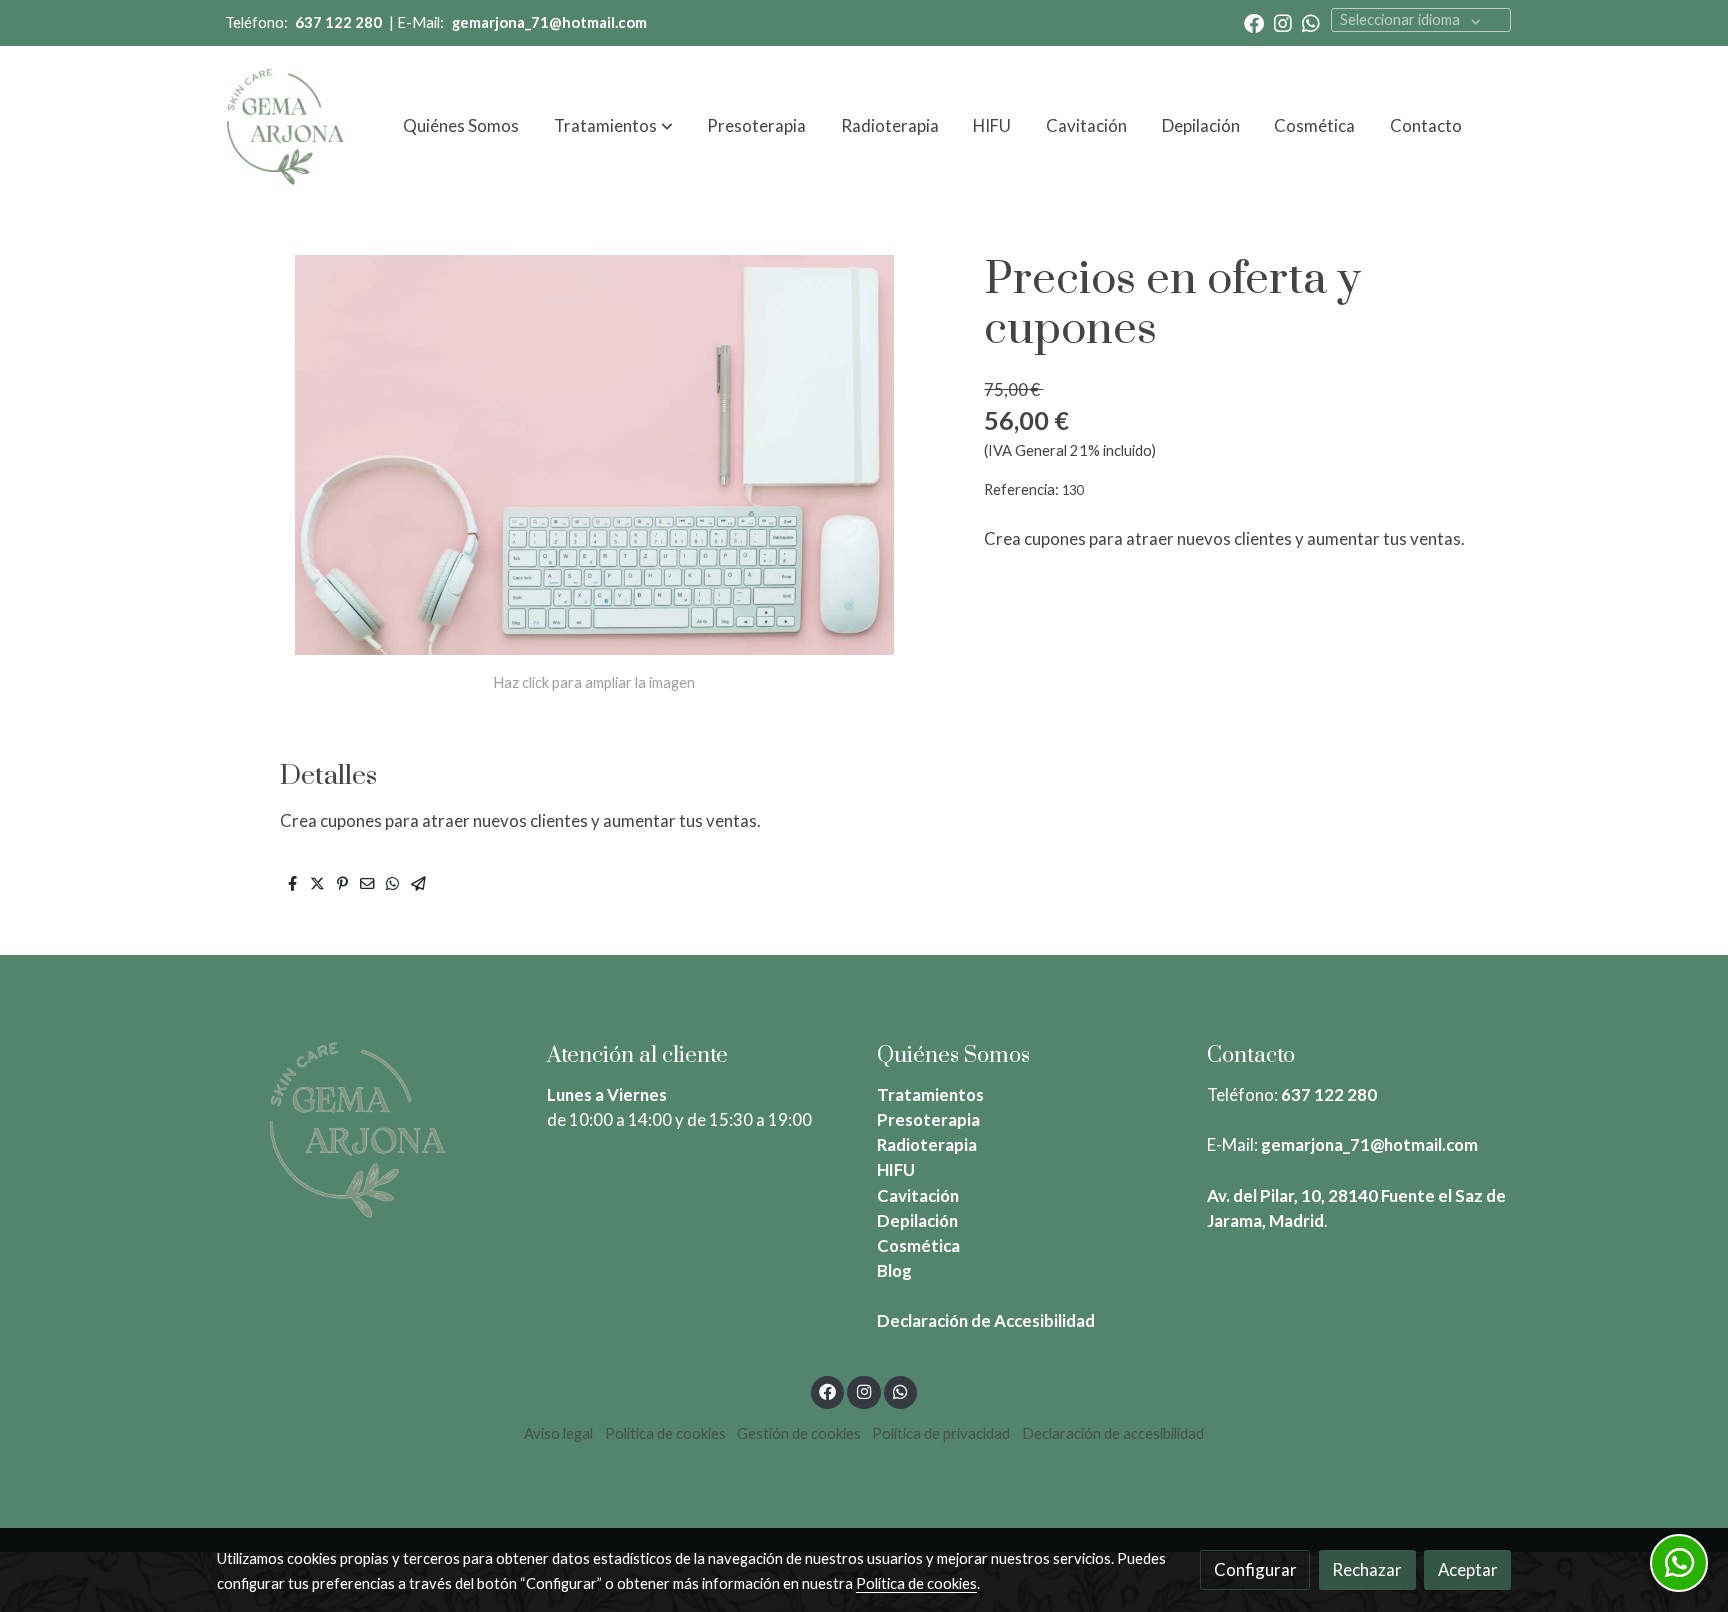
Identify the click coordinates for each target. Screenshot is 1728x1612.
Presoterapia (928, 1119)
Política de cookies (665, 1433)
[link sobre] (369, 1129)
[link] (285, 126)
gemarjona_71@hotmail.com (1369, 1144)
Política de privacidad (941, 1433)
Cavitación (918, 1195)
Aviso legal (558, 1433)
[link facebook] (1254, 22)
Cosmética (918, 1245)
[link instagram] (1283, 22)
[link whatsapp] (1311, 22)
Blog (894, 1270)
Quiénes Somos (953, 1055)
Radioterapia (927, 1144)
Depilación (917, 1220)
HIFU (896, 1169)
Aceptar (1468, 1569)
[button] (613, 126)
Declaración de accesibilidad (1113, 1433)
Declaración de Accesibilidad (986, 1320)
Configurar (1255, 1569)
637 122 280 (1329, 1094)
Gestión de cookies (799, 1433)
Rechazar (1367, 1569)
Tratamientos (930, 1094)
